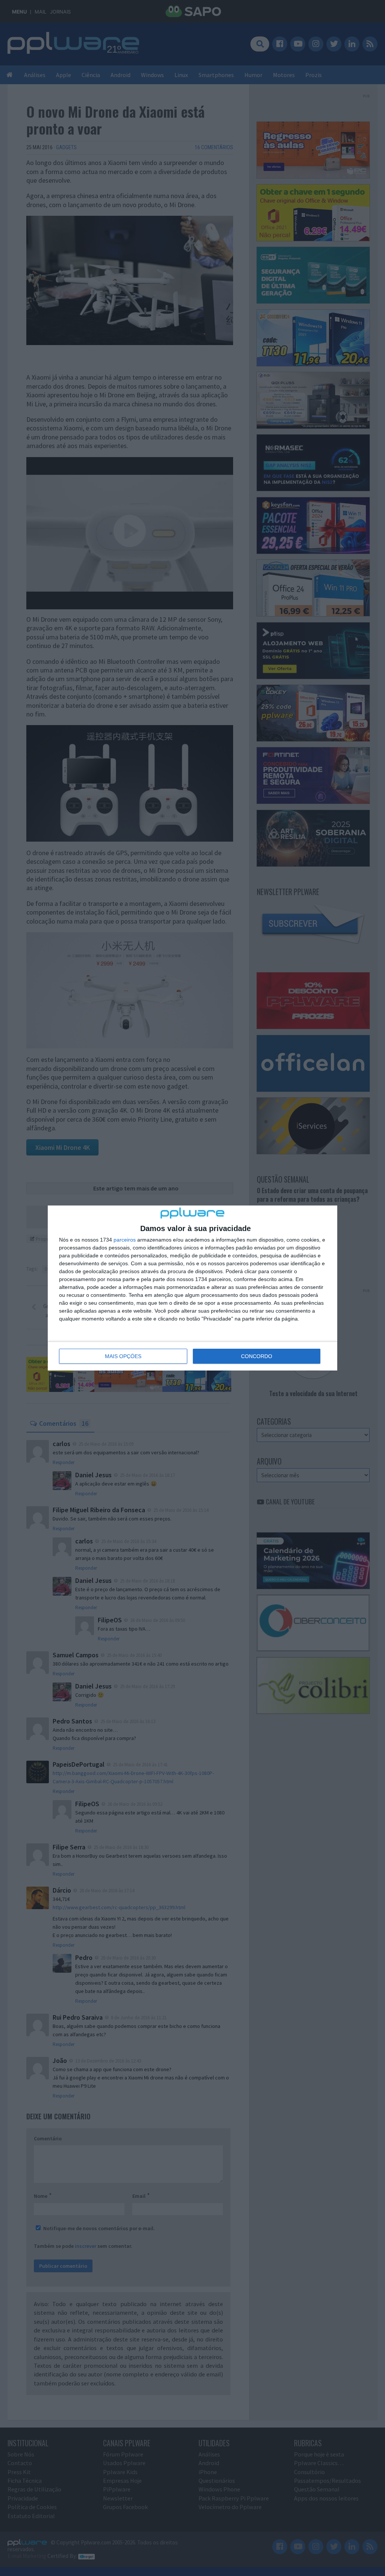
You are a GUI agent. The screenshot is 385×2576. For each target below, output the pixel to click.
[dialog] (192, 1288)
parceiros (125, 1240)
